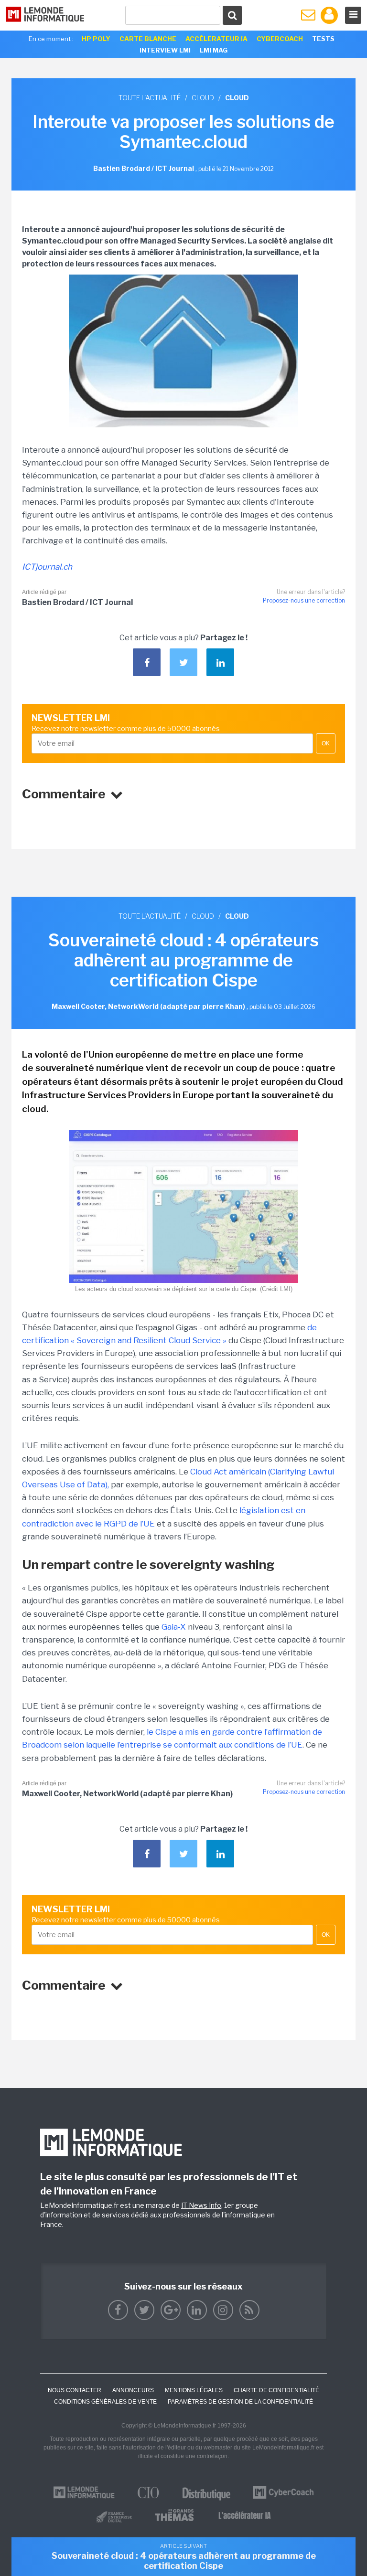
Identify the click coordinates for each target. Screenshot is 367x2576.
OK (326, 743)
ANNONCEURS (133, 2390)
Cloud (203, 98)
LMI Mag (214, 50)
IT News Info (201, 2205)
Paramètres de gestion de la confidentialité (240, 2402)
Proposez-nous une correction (304, 600)
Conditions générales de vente (105, 2402)
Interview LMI (165, 50)
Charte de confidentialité (276, 2390)
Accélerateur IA (216, 39)
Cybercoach (280, 39)
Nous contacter (75, 2390)
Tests (323, 39)
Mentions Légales (194, 2390)
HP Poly (96, 39)
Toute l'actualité (150, 98)
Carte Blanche (148, 39)
